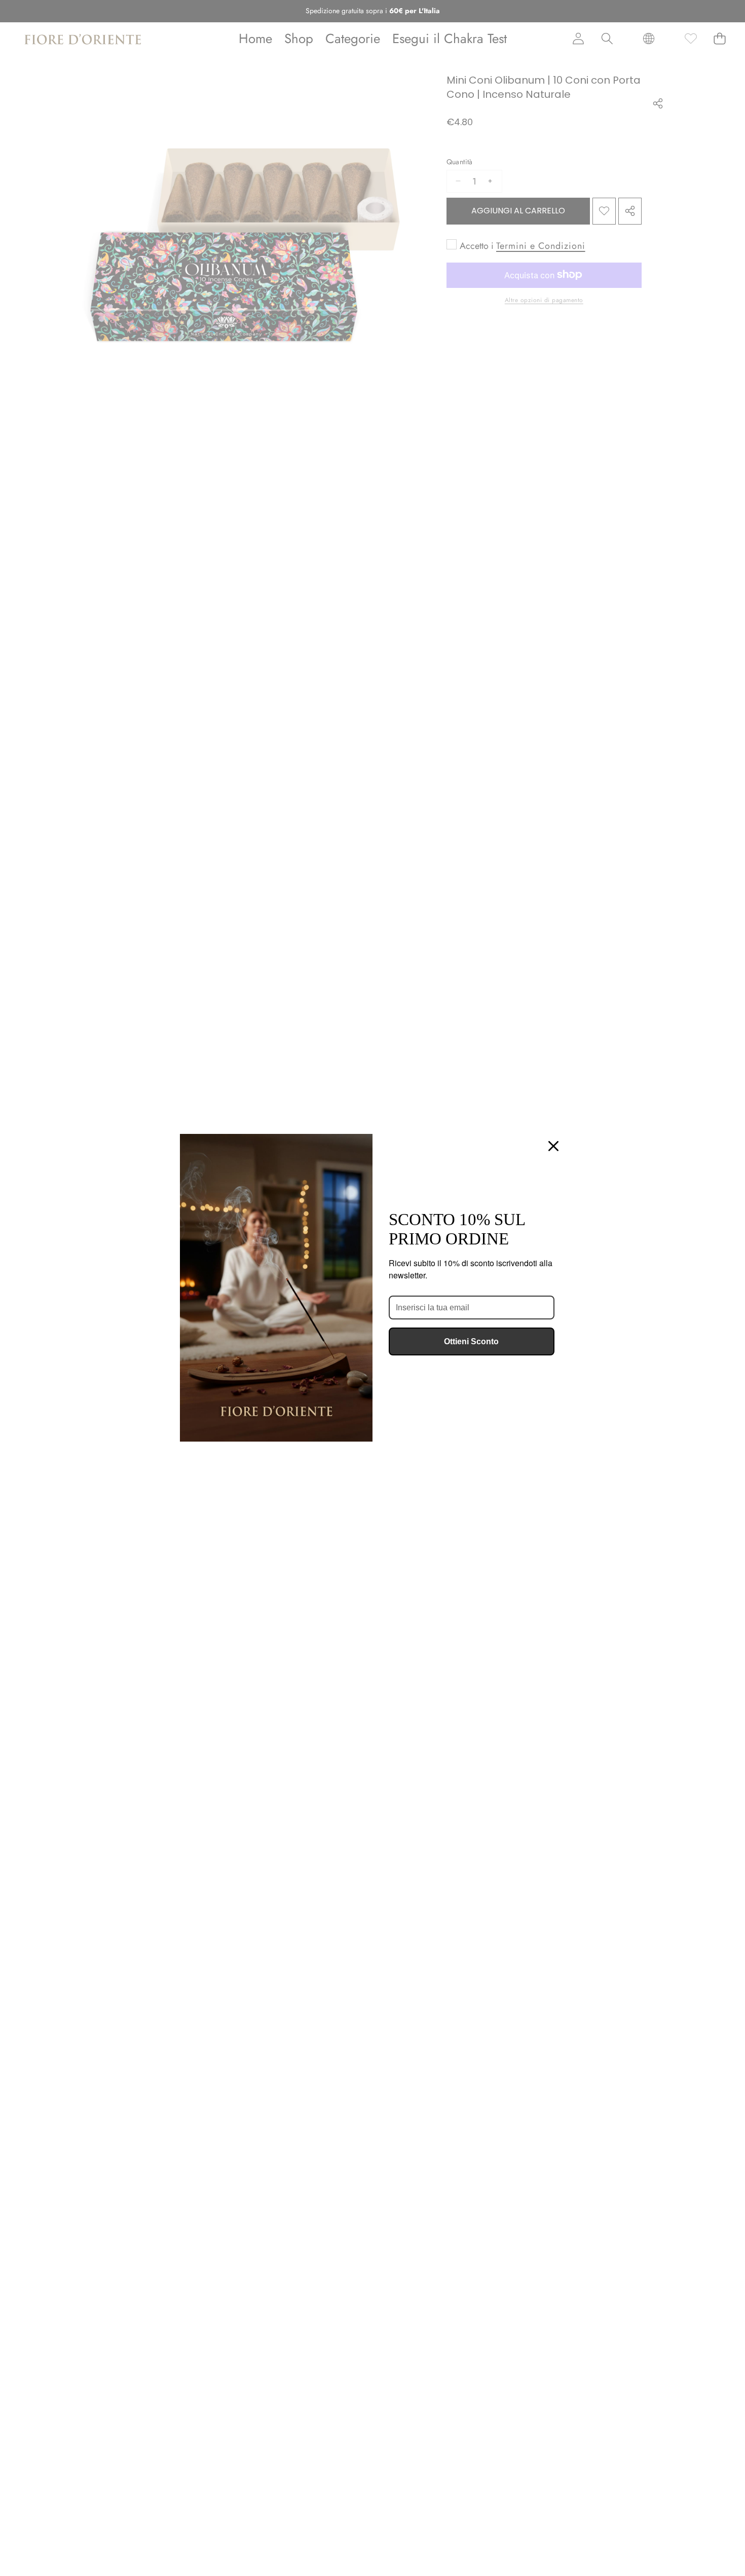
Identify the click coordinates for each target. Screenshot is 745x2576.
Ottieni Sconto (471, 1341)
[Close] (553, 1146)
